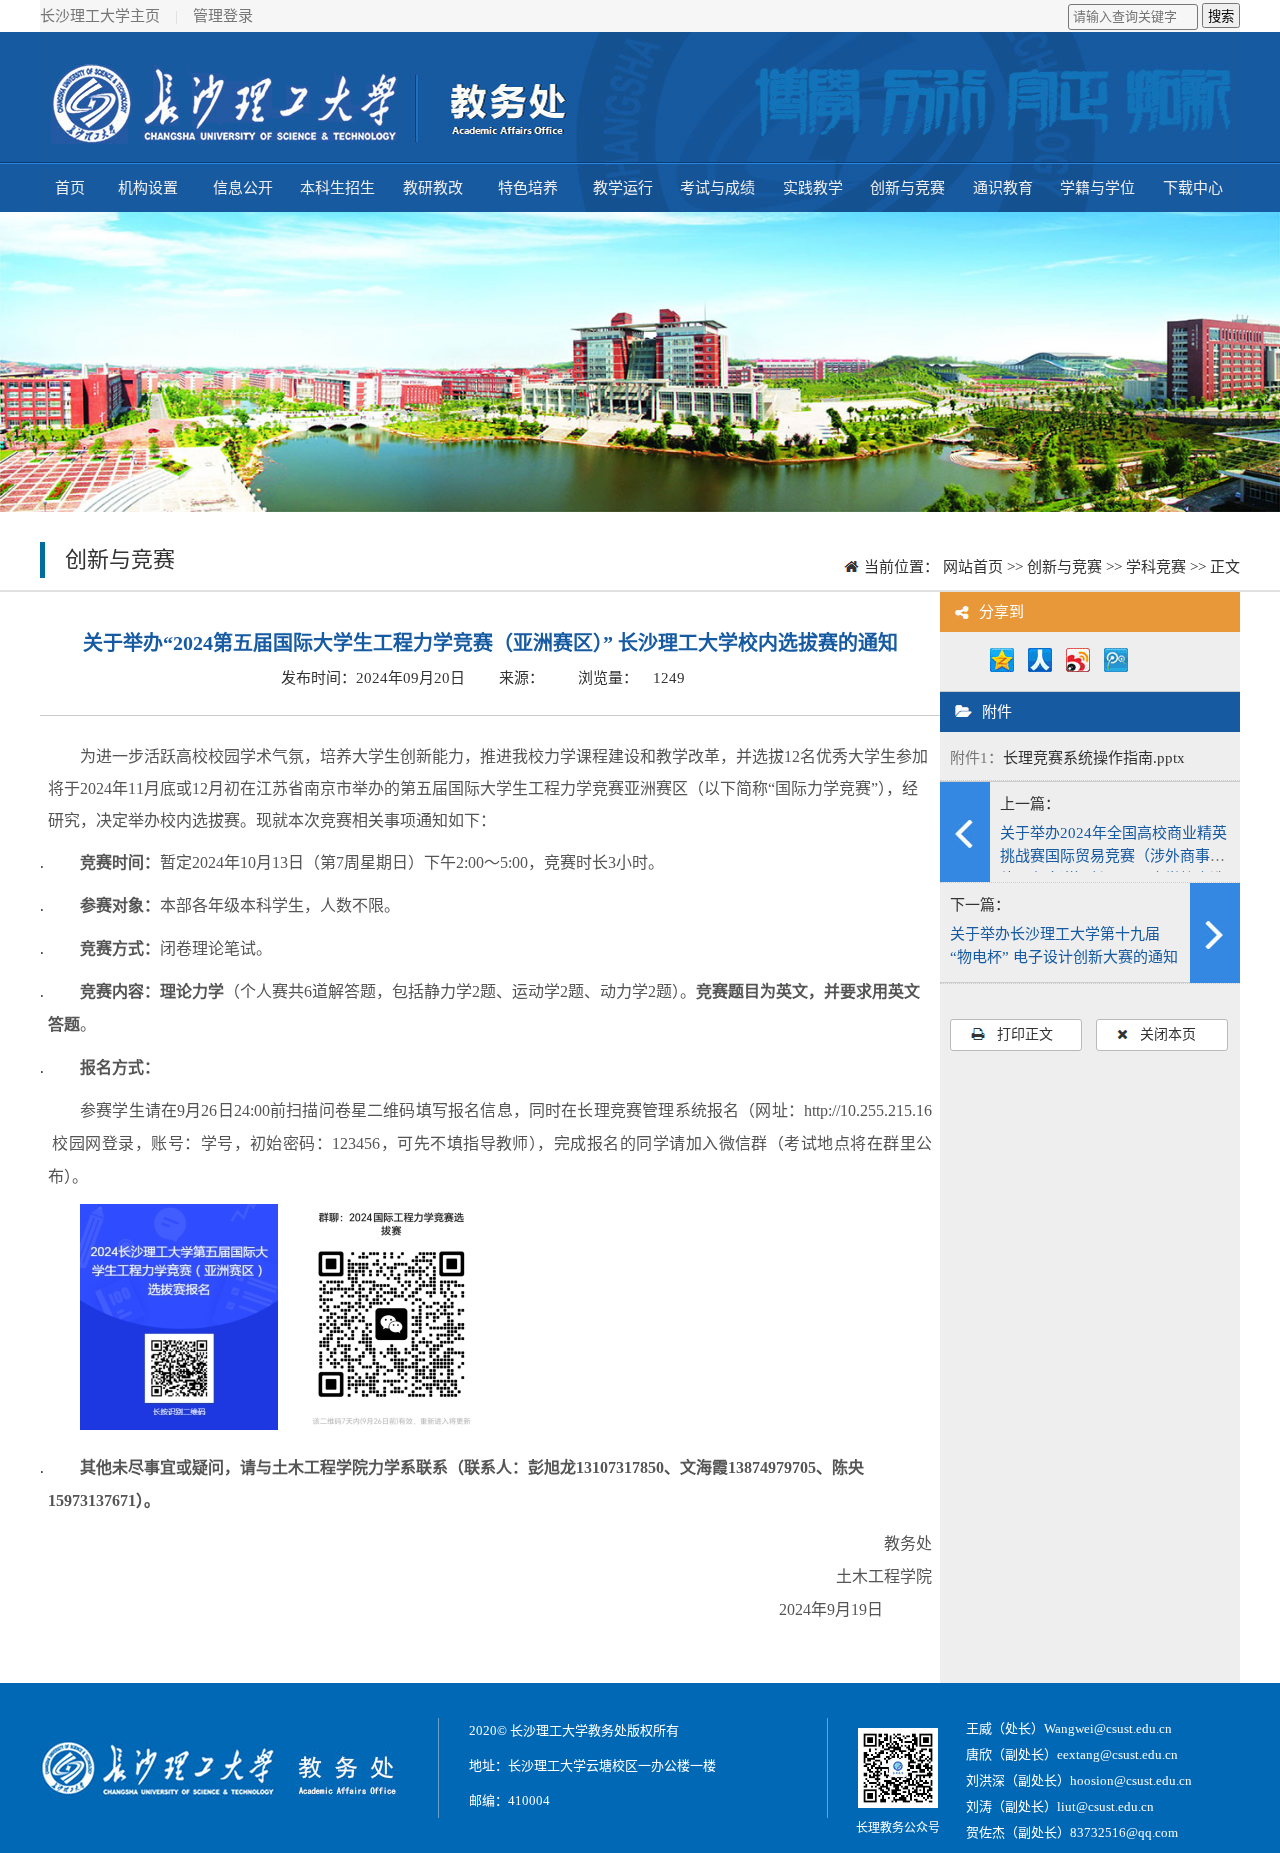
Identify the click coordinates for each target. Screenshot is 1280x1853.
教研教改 (433, 188)
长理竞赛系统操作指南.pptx (1094, 758)
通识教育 (1003, 188)
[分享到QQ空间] (1007, 667)
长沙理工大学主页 (100, 16)
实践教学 (813, 188)
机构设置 (148, 188)
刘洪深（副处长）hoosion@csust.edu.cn (1079, 1780)
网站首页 (973, 567)
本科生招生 (337, 188)
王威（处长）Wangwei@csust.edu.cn (1069, 1728)
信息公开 (243, 188)
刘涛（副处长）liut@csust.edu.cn (1060, 1806)
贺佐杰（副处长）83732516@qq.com (1072, 1832)
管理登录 (223, 16)
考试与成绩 (717, 188)
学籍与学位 (1097, 188)
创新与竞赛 (907, 188)
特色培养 (528, 188)
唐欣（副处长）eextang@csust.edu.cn (1072, 1754)
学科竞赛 (1156, 567)
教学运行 (623, 188)
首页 (70, 188)
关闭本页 (1168, 1034)
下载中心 (1193, 188)
